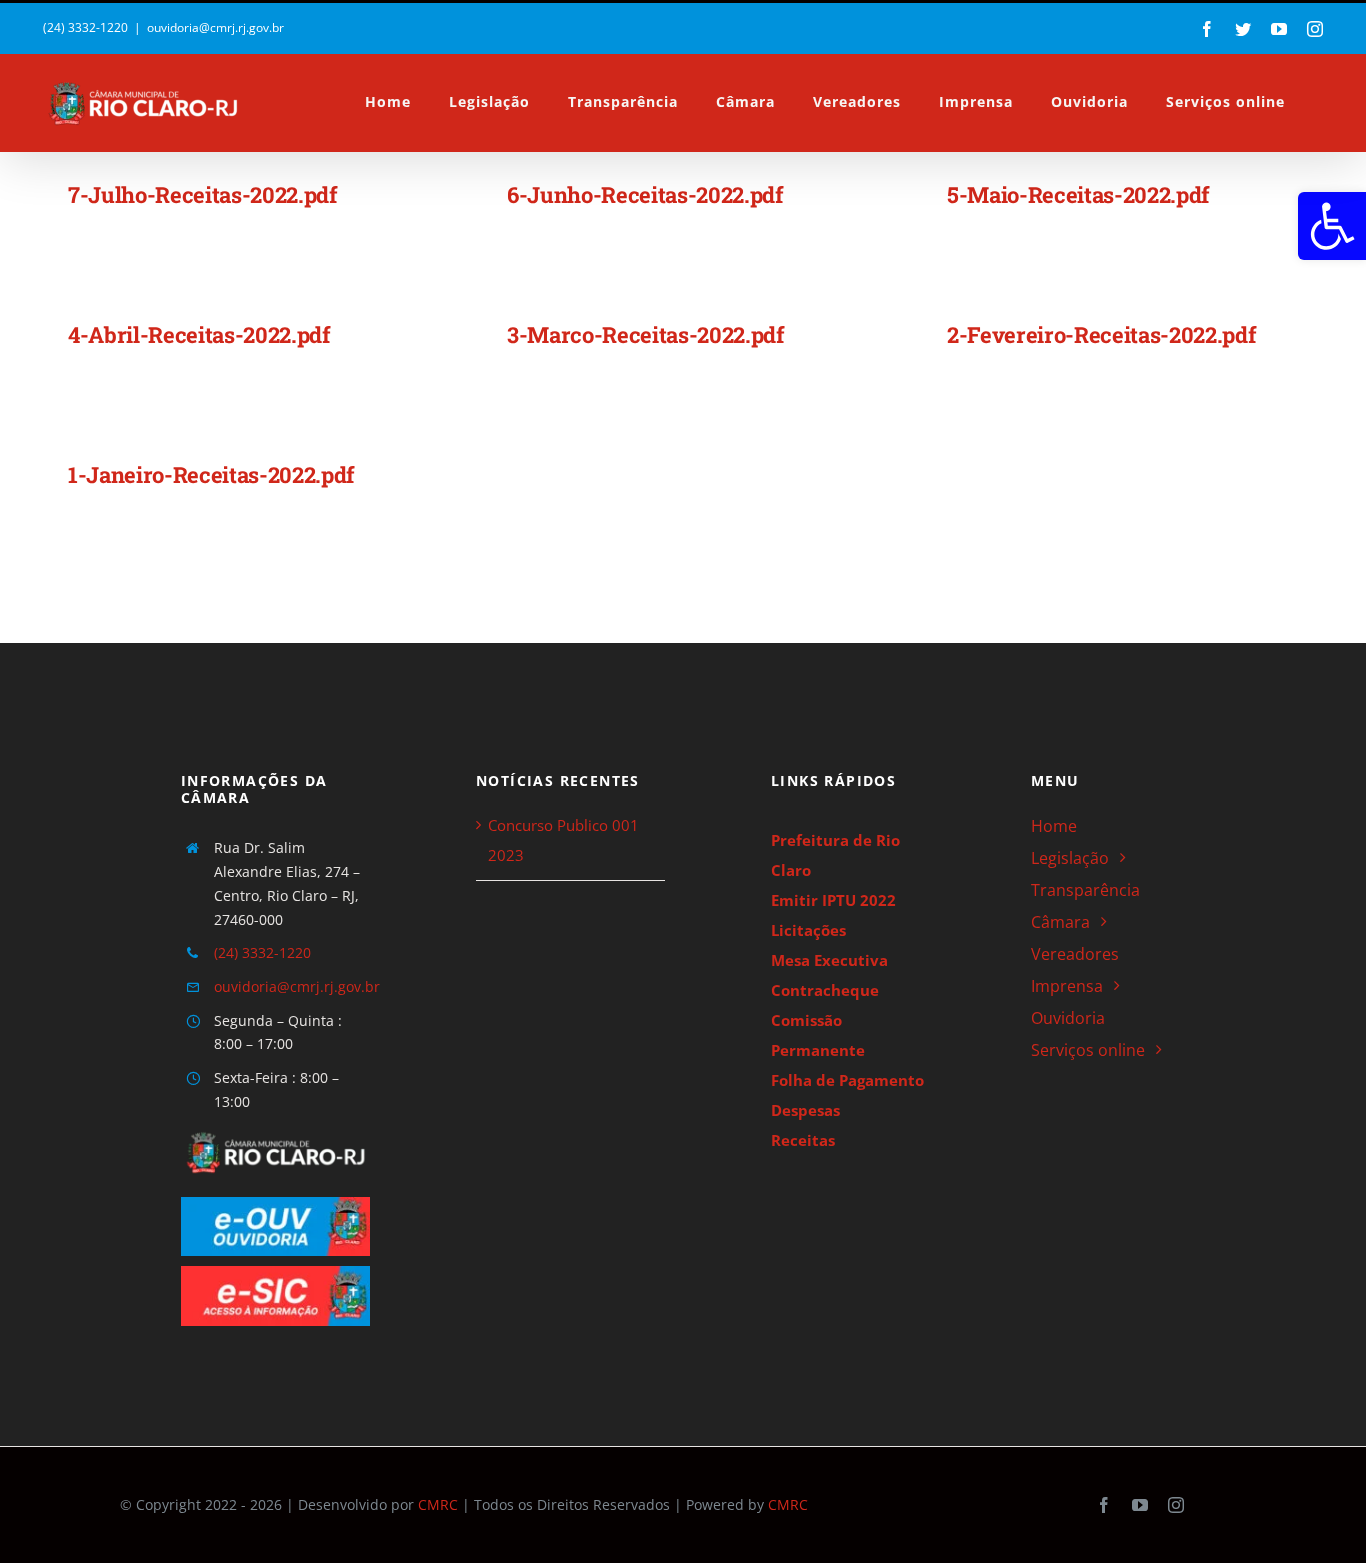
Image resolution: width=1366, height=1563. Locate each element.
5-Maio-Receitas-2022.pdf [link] (1078, 194)
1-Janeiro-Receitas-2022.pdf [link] (211, 474)
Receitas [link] (803, 1140)
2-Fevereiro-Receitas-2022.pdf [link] (1101, 334)
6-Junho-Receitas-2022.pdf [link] (645, 194)
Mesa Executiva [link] (829, 960)
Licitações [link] (808, 930)
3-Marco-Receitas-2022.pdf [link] (646, 334)
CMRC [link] (438, 1504)
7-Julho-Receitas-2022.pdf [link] (203, 194)
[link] (1332, 226)
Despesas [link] (805, 1110)
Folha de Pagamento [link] (847, 1080)
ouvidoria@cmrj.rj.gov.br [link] (215, 27)
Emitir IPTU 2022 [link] (833, 900)
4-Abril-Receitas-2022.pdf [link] (199, 334)
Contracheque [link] (825, 990)
